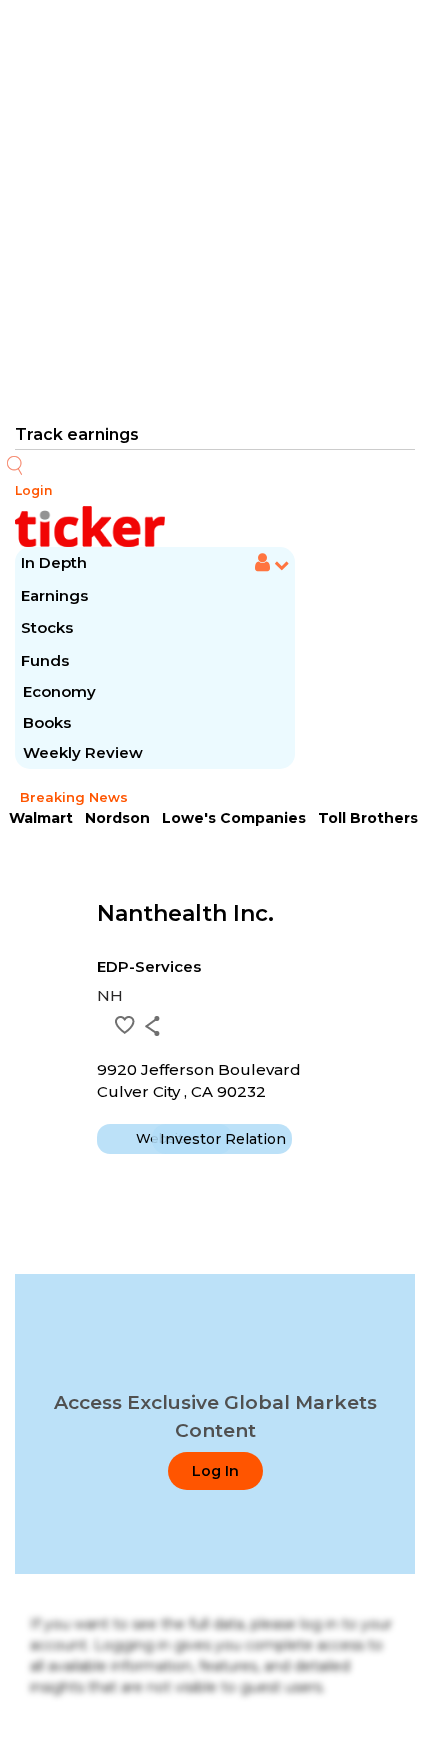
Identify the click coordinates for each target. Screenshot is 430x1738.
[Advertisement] (215, 210)
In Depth (54, 562)
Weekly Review (83, 752)
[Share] (152, 1026)
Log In (215, 1471)
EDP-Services (149, 966)
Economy (59, 691)
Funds (47, 660)
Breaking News (74, 797)
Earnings (56, 595)
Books (47, 722)
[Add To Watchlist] (125, 1025)
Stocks (47, 627)
